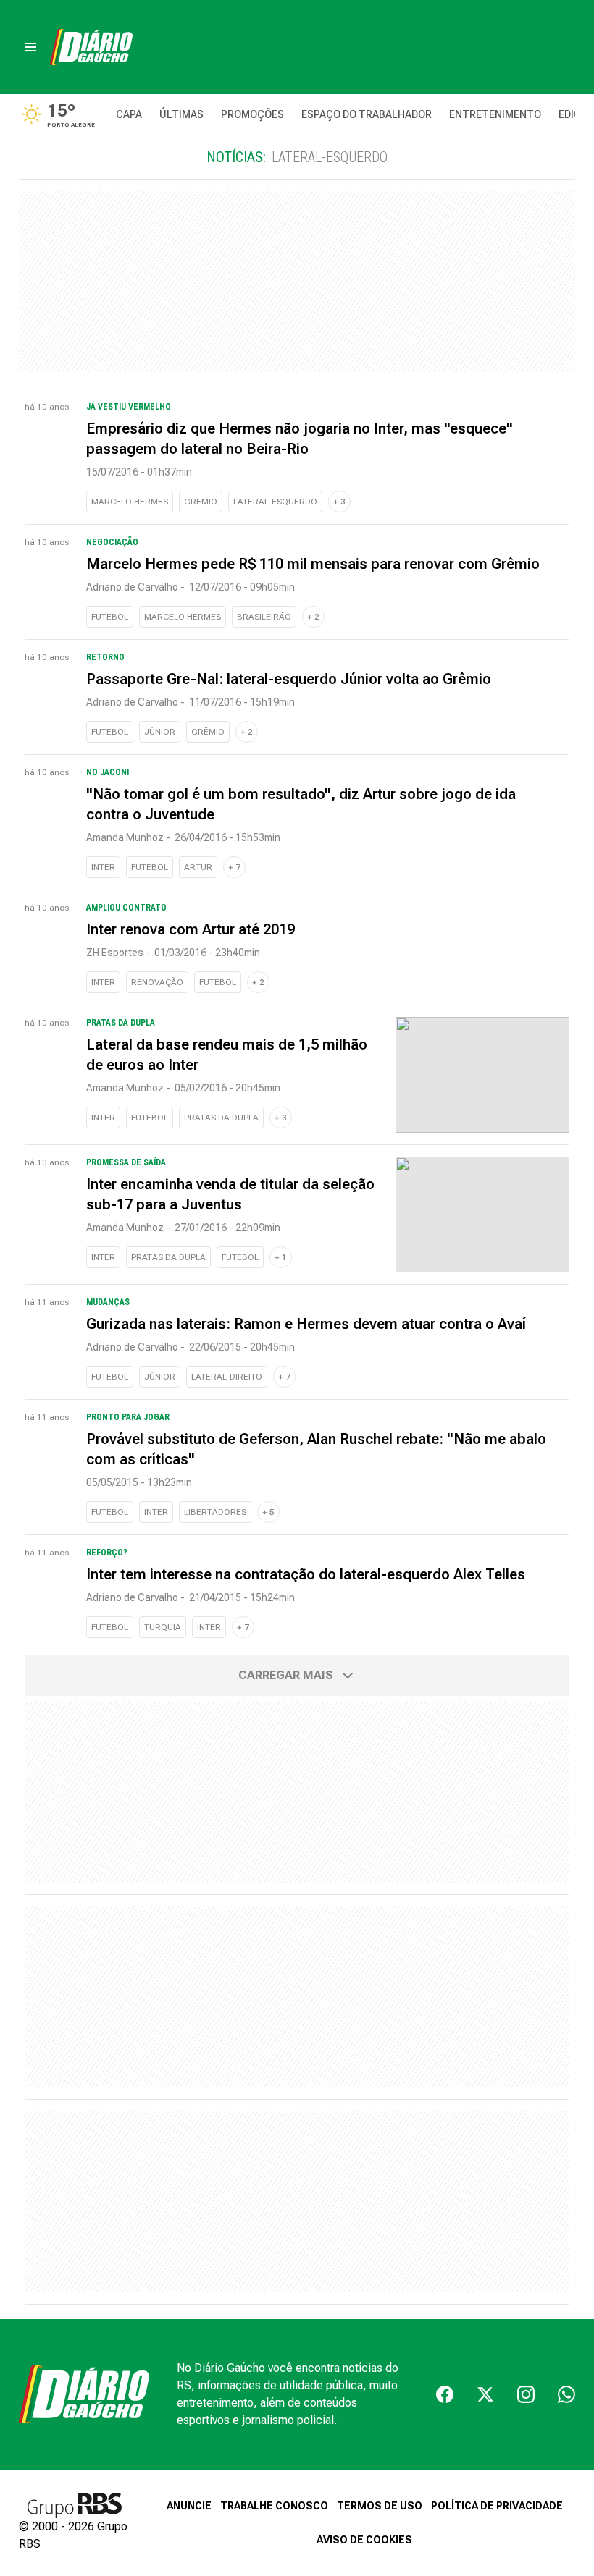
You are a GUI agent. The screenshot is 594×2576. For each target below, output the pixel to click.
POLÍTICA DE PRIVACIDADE (497, 2506)
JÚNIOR (160, 732)
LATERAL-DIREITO (227, 1377)
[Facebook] (445, 2394)
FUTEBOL (110, 617)
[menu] (30, 47)
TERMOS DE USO (380, 2506)
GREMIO (201, 502)
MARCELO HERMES (130, 502)
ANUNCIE (189, 2506)
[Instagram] (526, 2394)
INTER (103, 867)
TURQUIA (163, 1627)
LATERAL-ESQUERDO (275, 502)
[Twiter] (485, 2394)
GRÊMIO (208, 732)
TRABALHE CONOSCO (274, 2506)
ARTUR (198, 867)
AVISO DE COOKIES (364, 2540)
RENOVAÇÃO (157, 982)
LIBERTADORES (215, 1512)
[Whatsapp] (566, 2394)
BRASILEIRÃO (264, 617)
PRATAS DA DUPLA (221, 1118)
